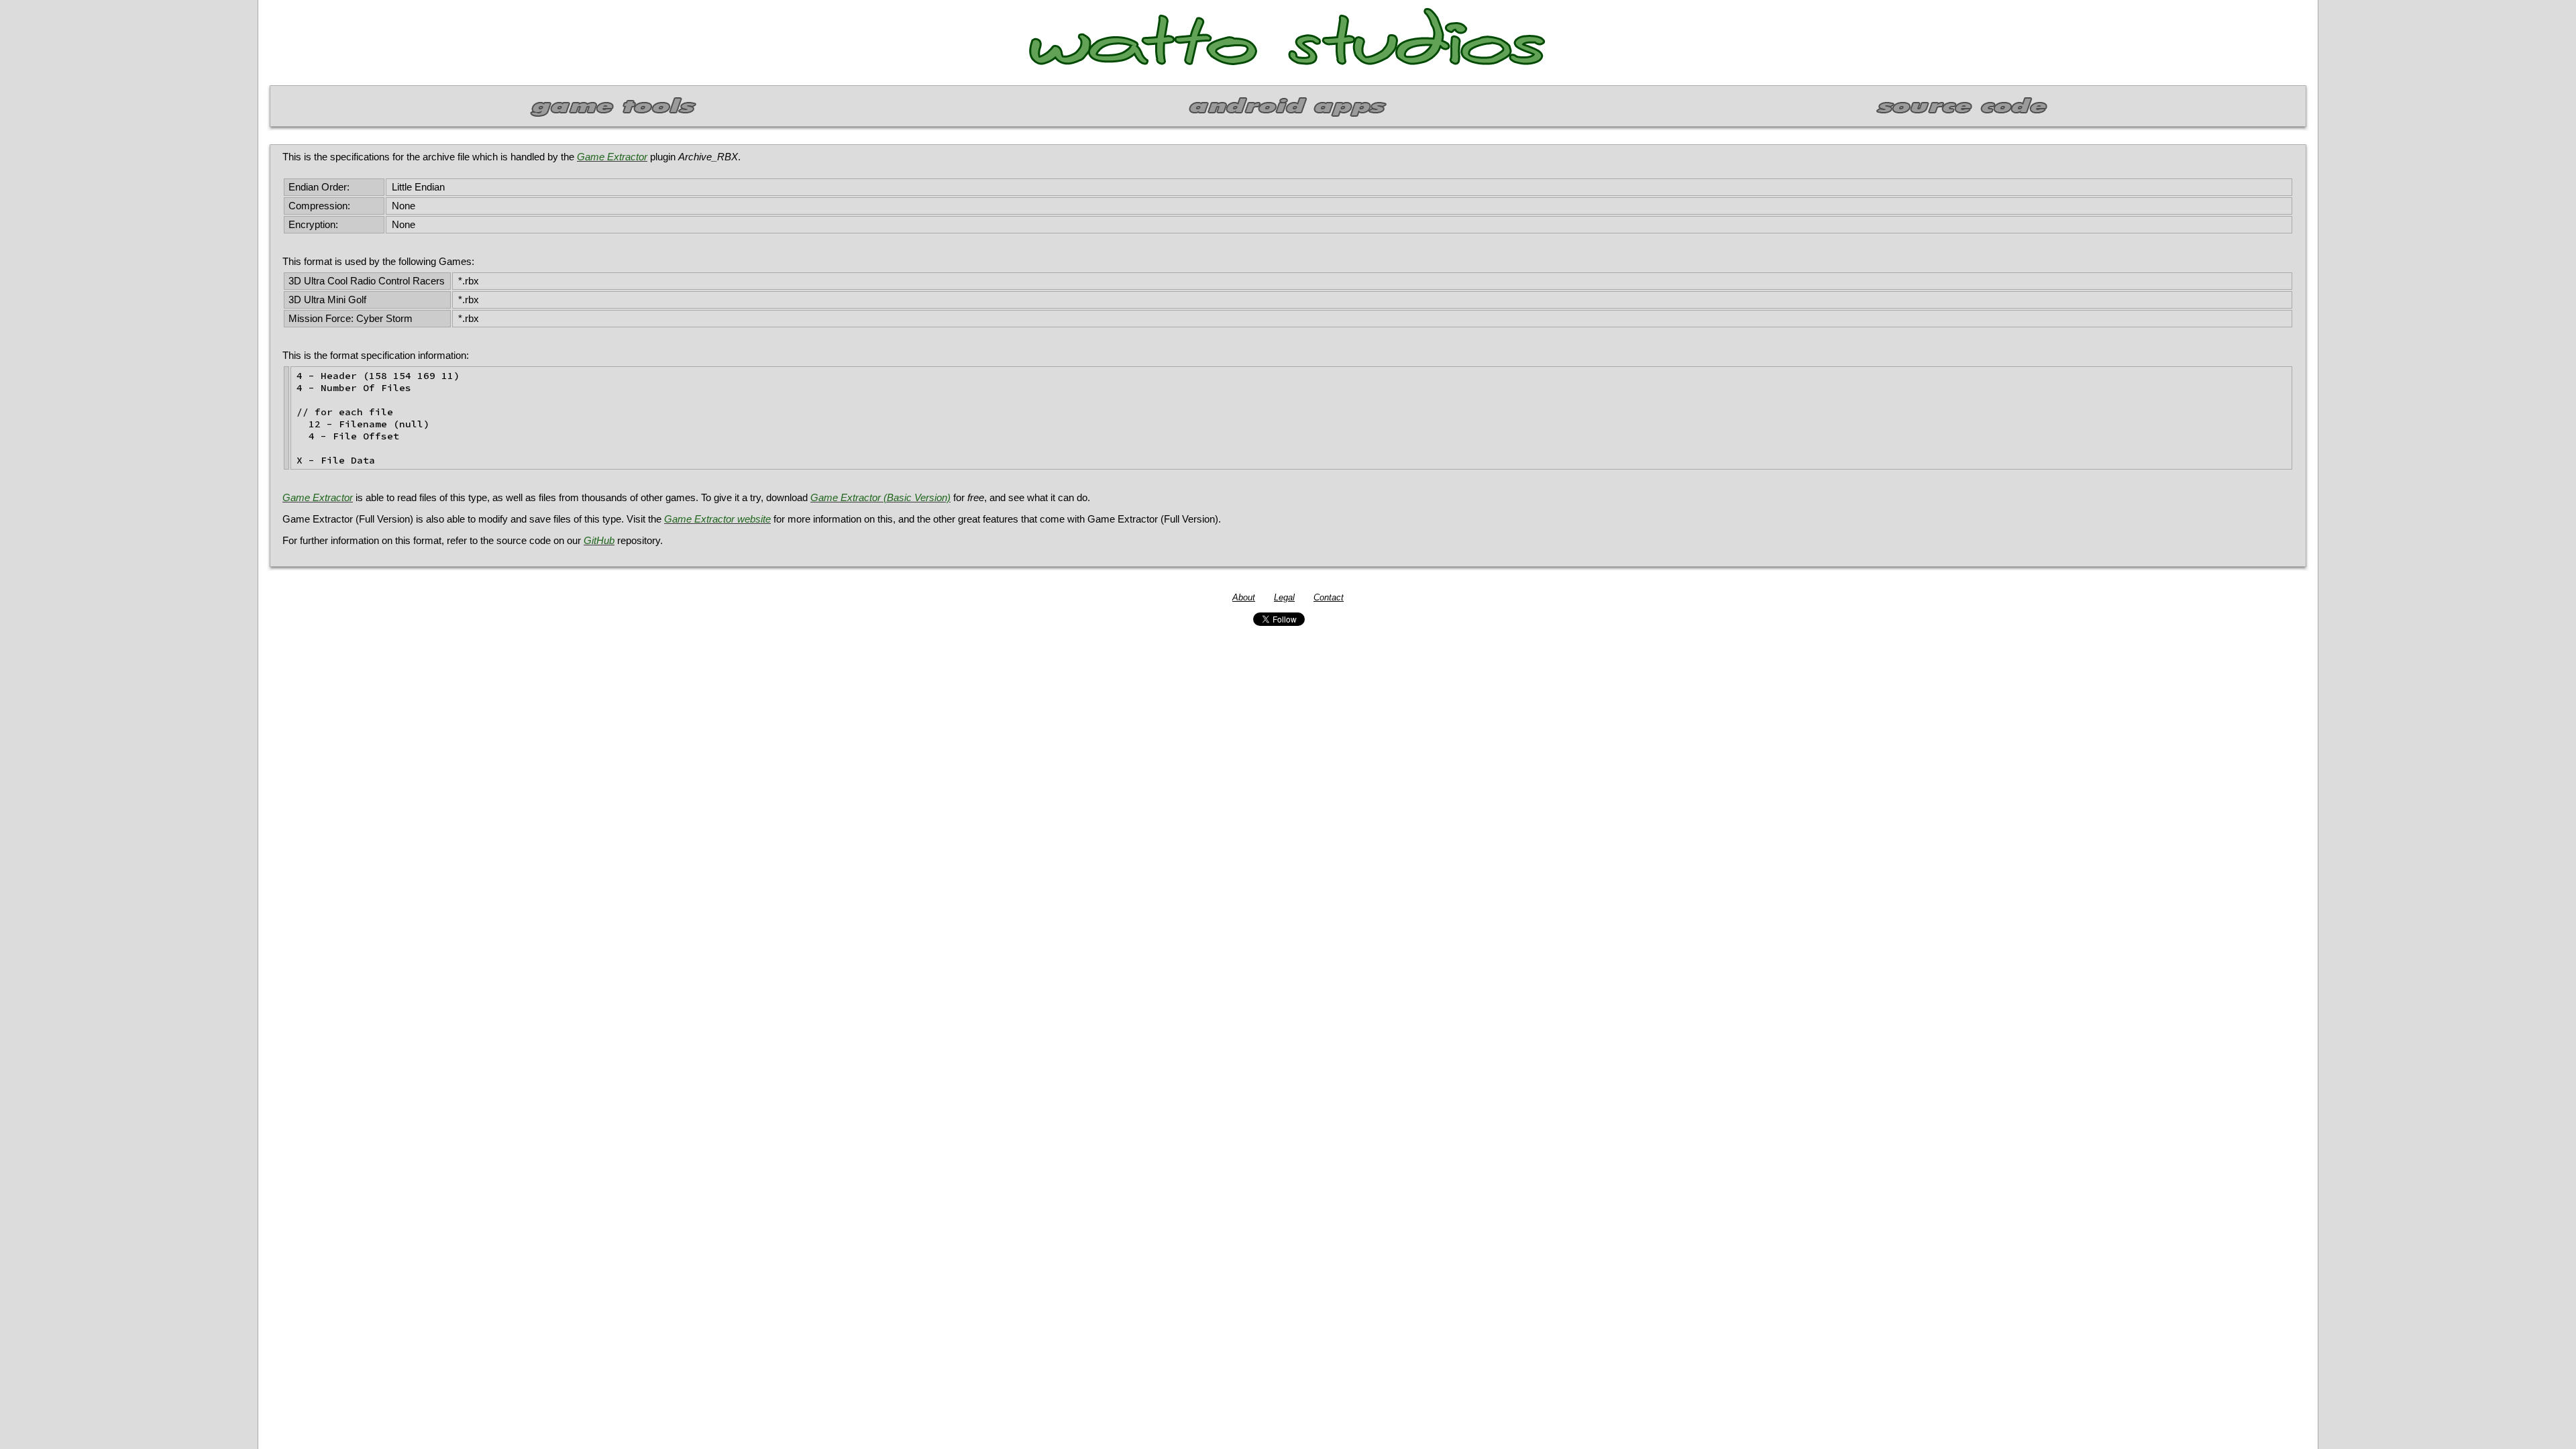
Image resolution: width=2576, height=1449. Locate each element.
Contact (1329, 597)
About (1244, 597)
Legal (1284, 597)
